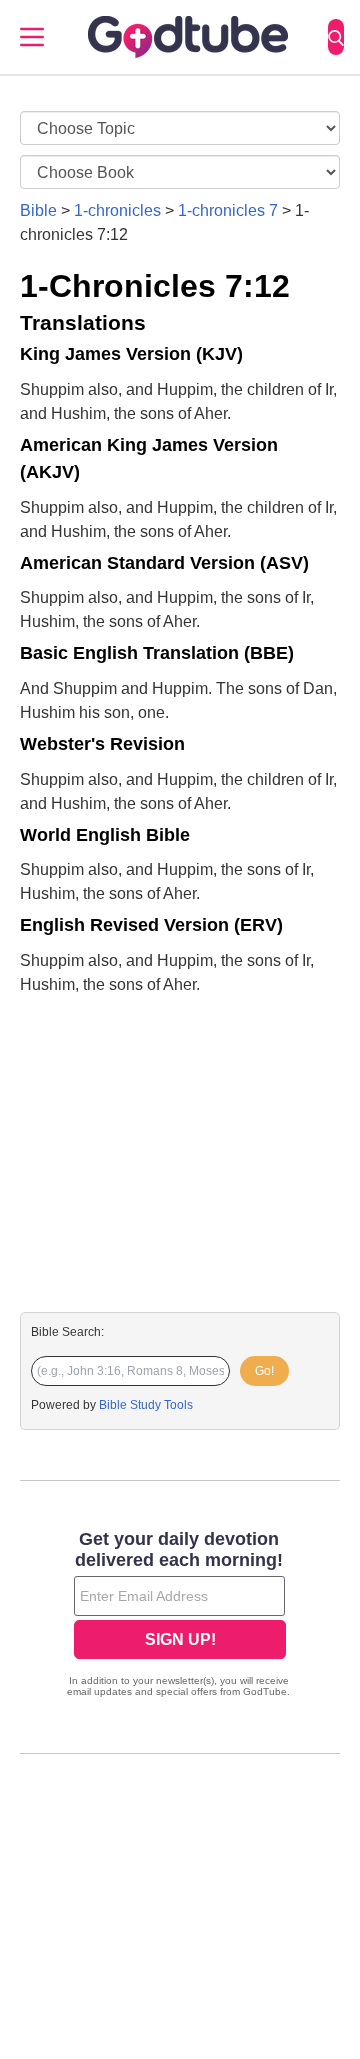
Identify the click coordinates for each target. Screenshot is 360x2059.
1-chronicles (117, 210)
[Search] (336, 37)
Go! (264, 1371)
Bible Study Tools (146, 1405)
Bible (38, 210)
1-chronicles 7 (228, 210)
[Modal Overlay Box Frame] (180, 1616)
